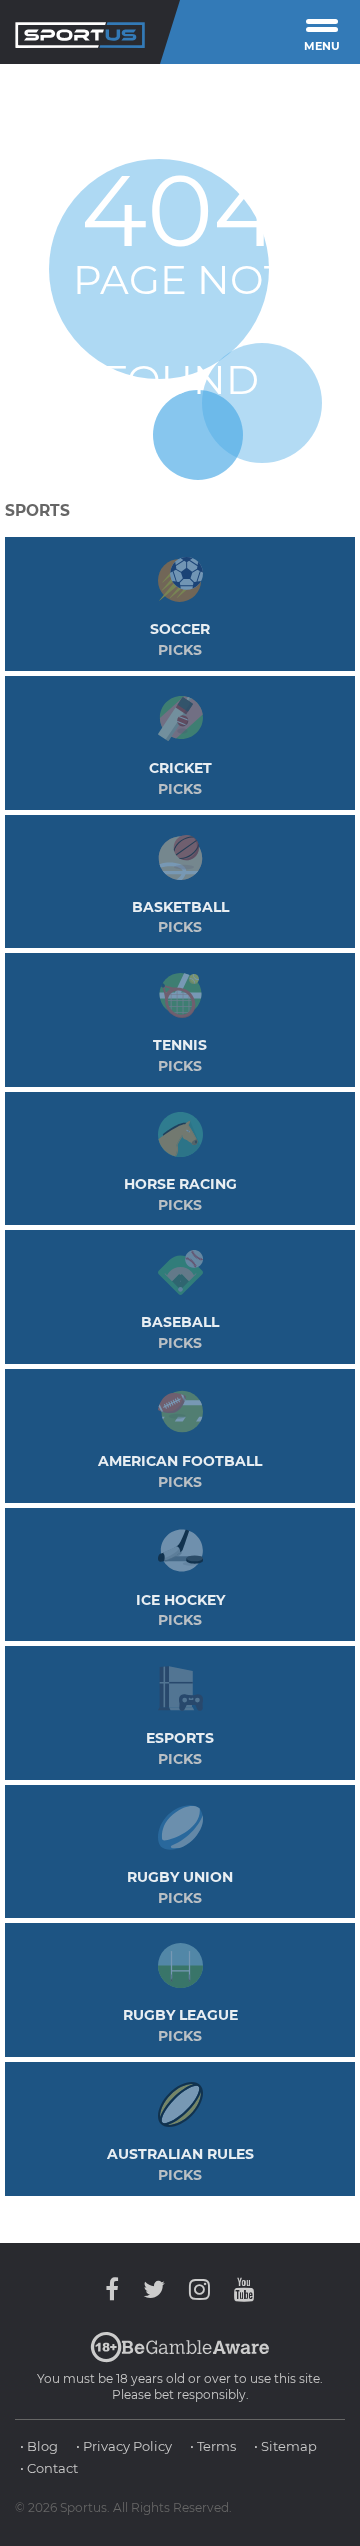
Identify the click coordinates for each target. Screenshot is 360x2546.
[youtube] (239, 2289)
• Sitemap (285, 2446)
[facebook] (117, 2289)
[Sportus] (80, 32)
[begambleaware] (180, 2358)
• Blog (39, 2446)
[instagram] (199, 2289)
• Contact (49, 2468)
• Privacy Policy (124, 2446)
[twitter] (154, 2289)
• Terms (213, 2446)
